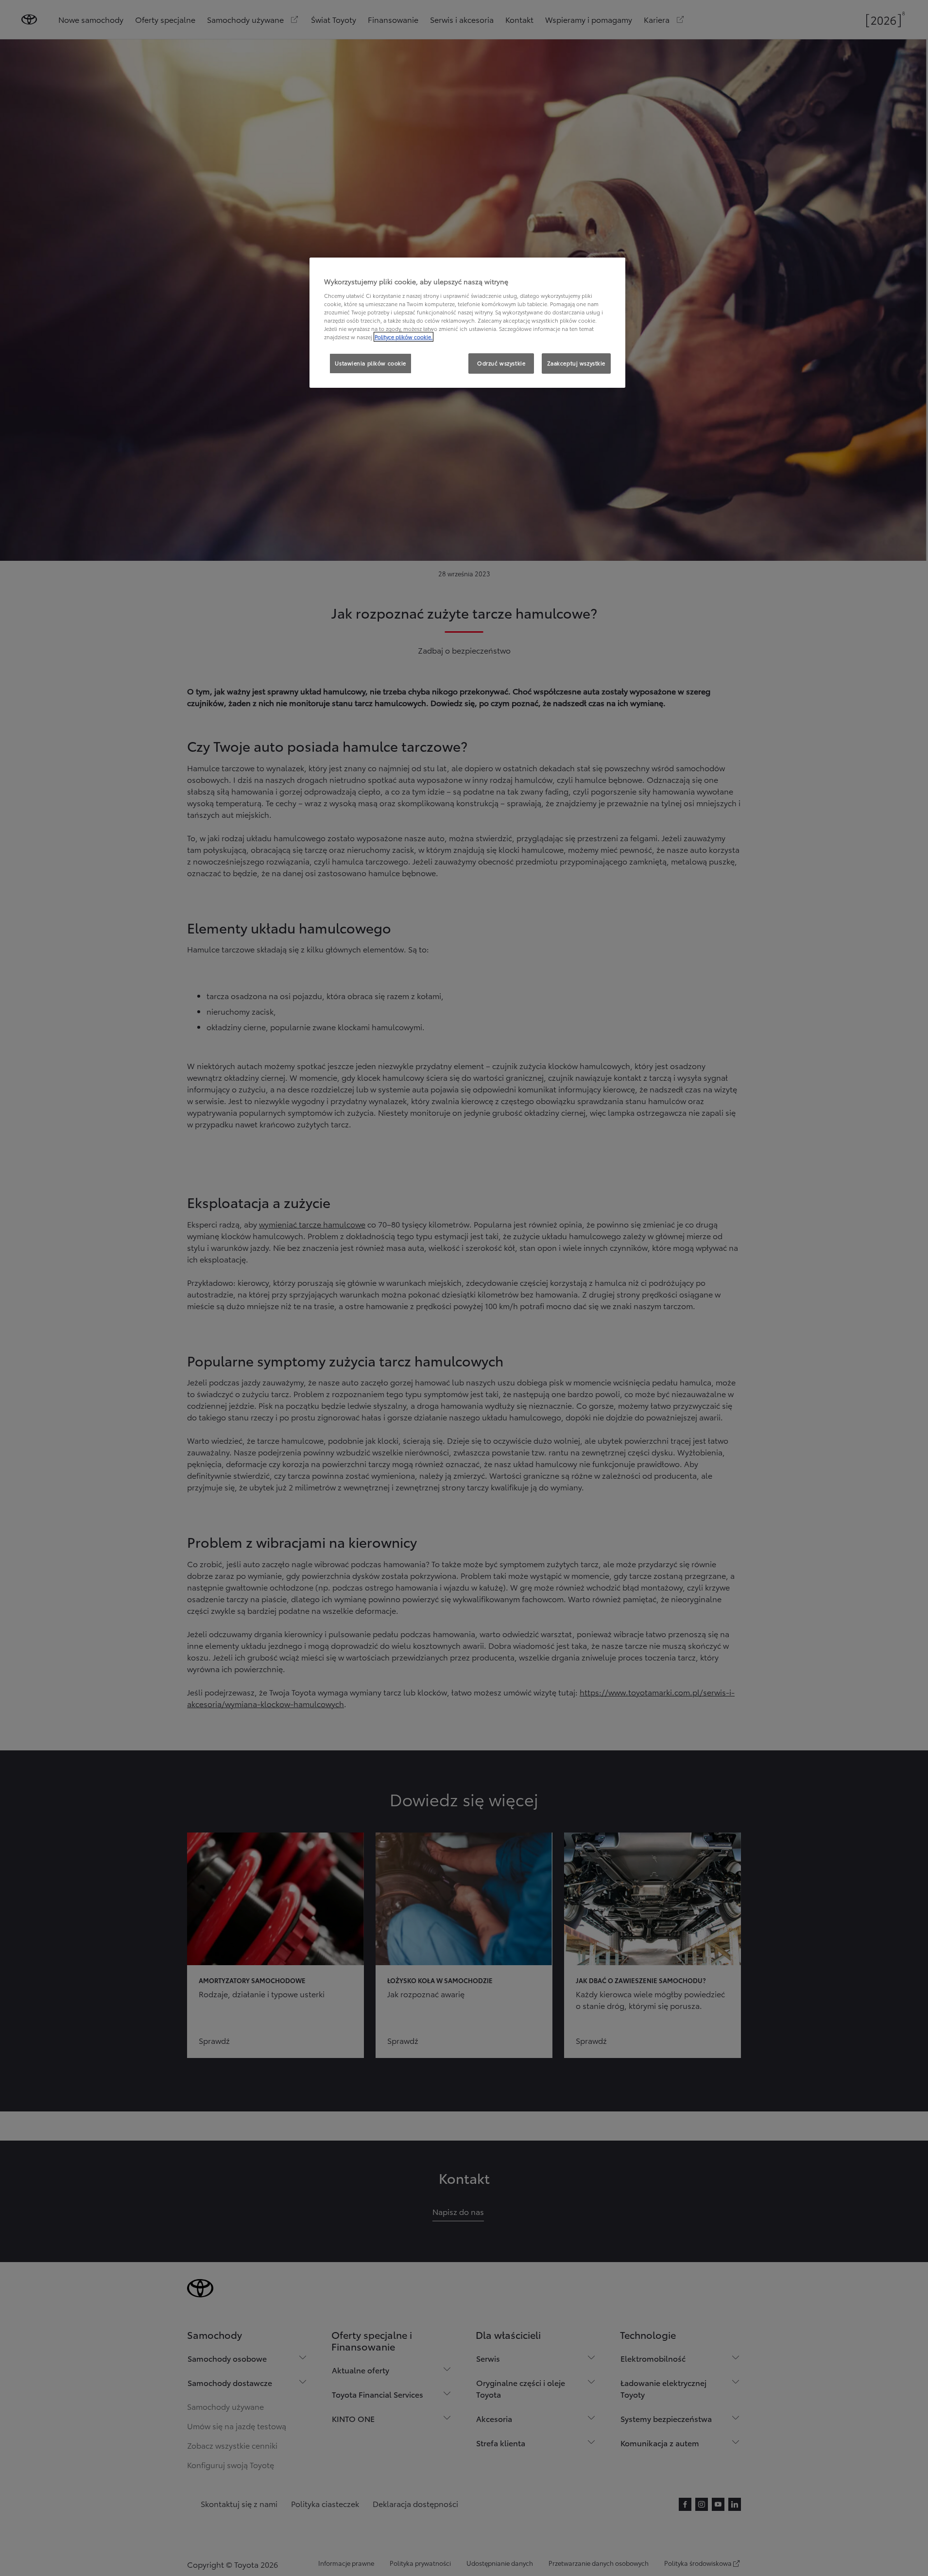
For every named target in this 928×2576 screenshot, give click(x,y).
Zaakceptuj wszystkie (576, 363)
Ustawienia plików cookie (370, 363)
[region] (467, 323)
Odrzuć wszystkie (501, 363)
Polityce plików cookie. (404, 337)
